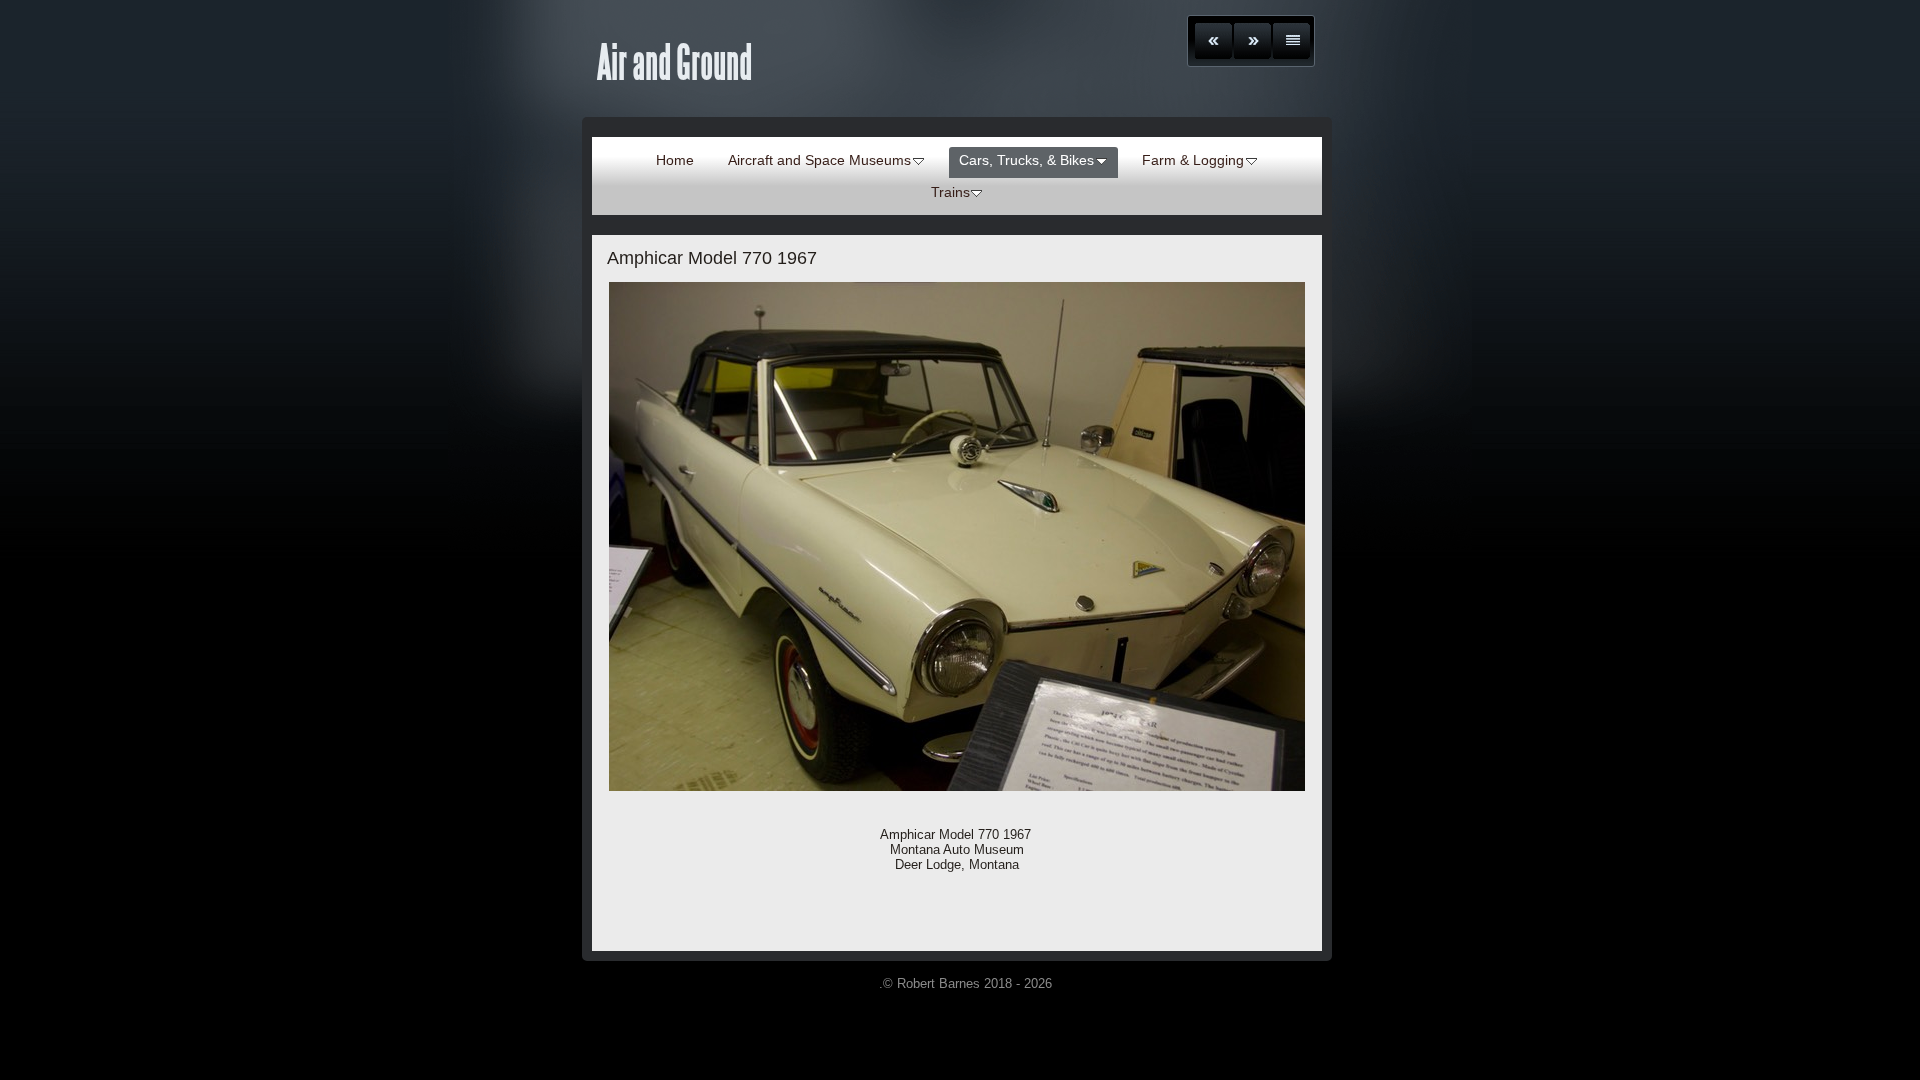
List (1291, 41)
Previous (1213, 41)
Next (1252, 41)
